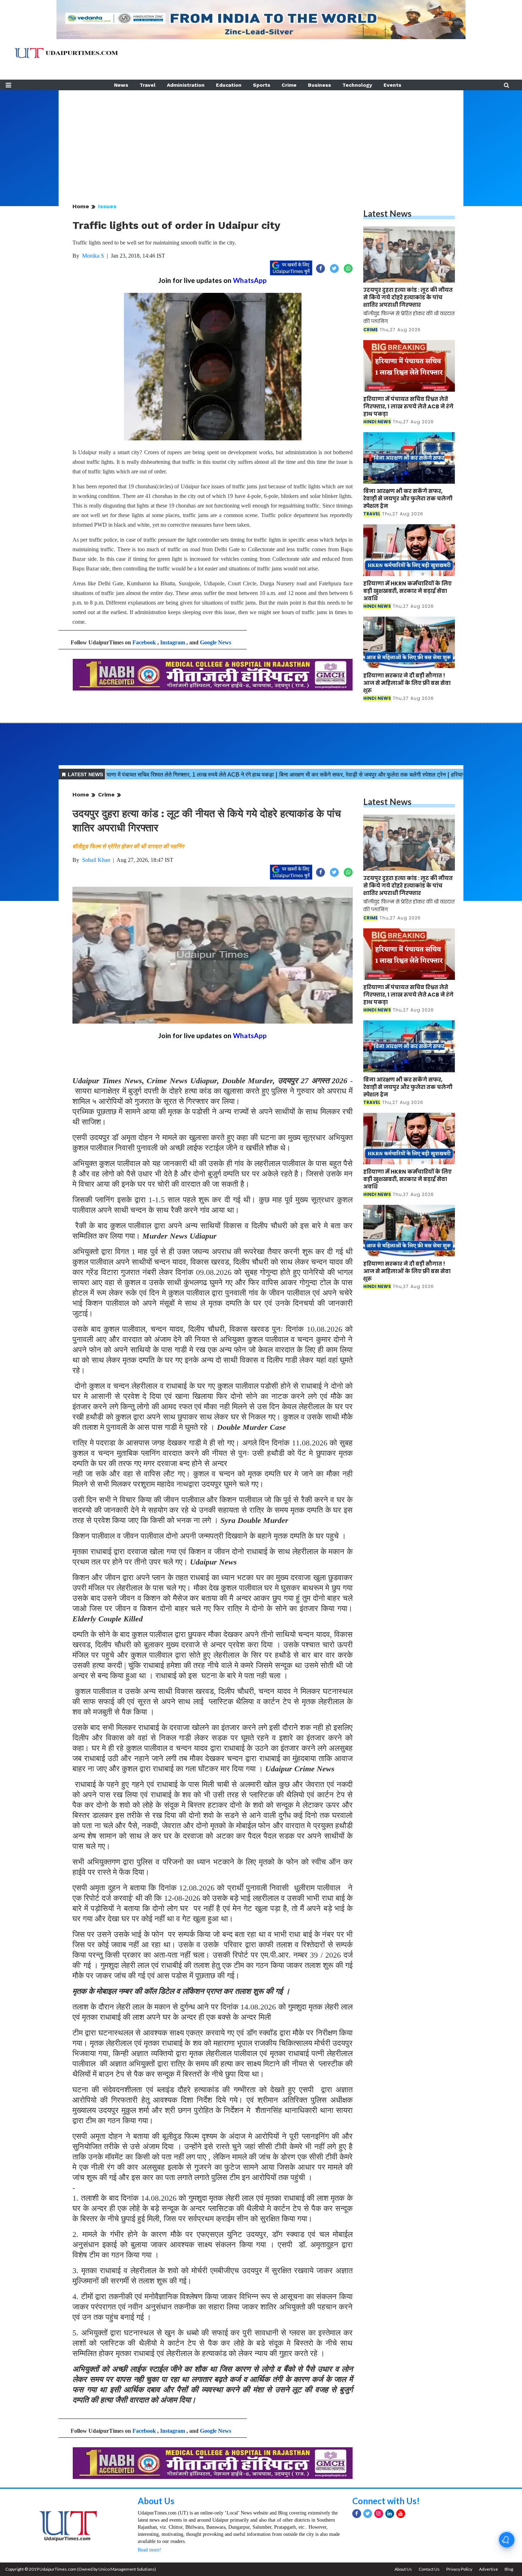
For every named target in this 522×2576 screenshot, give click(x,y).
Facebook (144, 642)
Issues (107, 206)
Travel (148, 85)
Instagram (173, 642)
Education (229, 85)
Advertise (488, 2569)
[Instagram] (379, 2514)
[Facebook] (357, 2514)
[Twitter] (368, 2514)
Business (319, 85)
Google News (216, 642)
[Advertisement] (261, 140)
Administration (186, 85)
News (121, 85)
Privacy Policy (459, 2569)
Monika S (93, 256)
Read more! (149, 2550)
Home (81, 206)
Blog (509, 2569)
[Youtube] (401, 2514)
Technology (357, 85)
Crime (289, 85)
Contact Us (429, 2569)
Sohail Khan (96, 860)
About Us (156, 2501)
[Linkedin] (390, 2514)
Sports (262, 85)
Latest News (387, 213)
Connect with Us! (386, 2501)
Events (392, 85)
